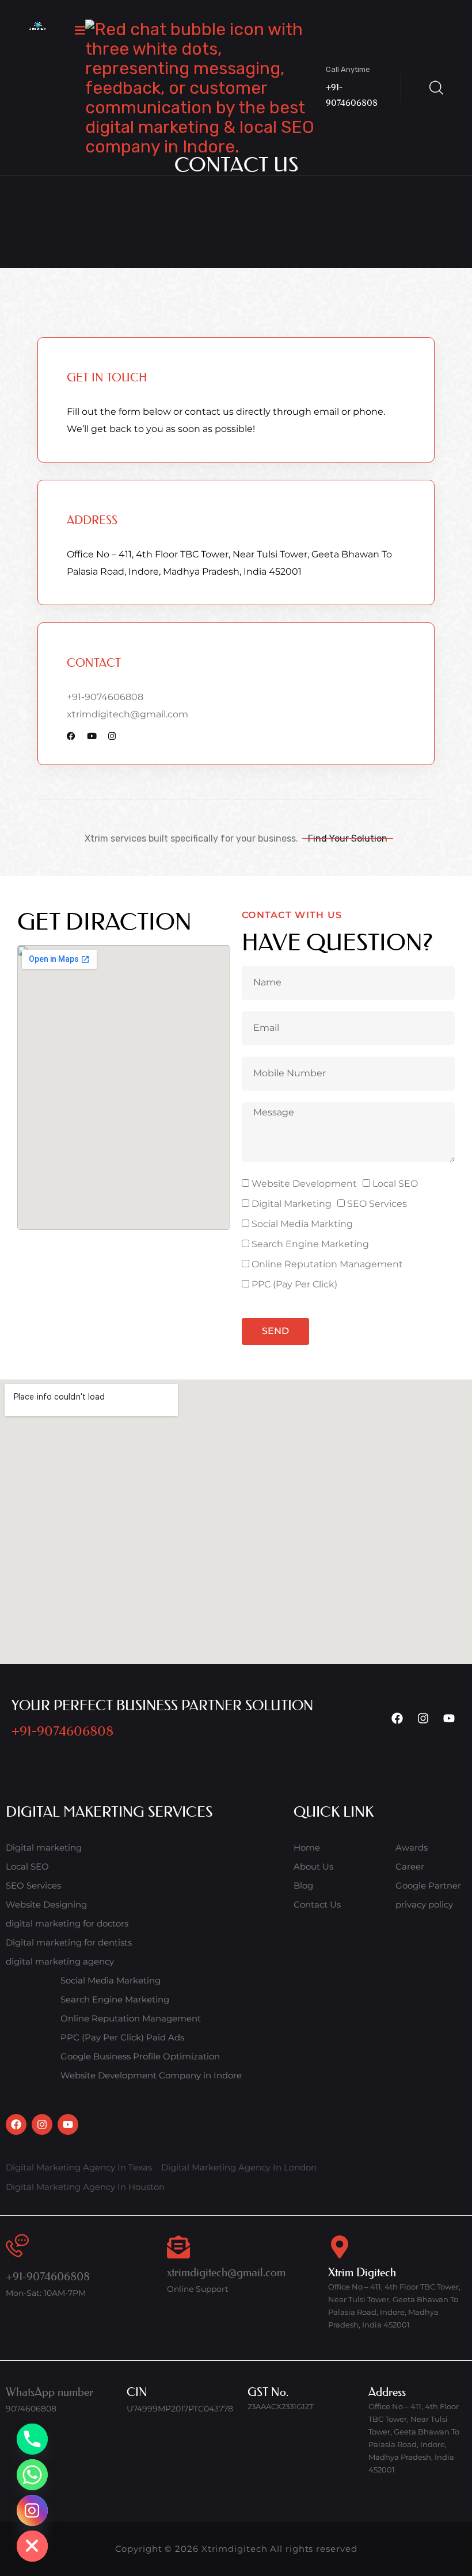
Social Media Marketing (111, 1980)
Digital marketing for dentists (69, 1942)
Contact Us (317, 1904)
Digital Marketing (292, 1204)
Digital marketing (44, 1847)
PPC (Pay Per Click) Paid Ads (122, 2037)
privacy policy (424, 1904)
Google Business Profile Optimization (140, 2056)
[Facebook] (397, 1718)
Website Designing (46, 1904)
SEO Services (377, 1204)
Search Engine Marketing (310, 1244)
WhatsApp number (50, 2392)
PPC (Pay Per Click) (294, 1284)
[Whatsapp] (32, 2475)
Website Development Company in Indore (151, 2075)
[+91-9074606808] (17, 2246)
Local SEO (395, 1184)
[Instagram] (423, 1718)
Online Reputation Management (327, 1264)
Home (307, 1847)
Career (410, 1866)
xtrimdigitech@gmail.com (127, 714)
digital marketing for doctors (67, 1923)
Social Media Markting (302, 1224)
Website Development (304, 1184)
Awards (412, 1847)
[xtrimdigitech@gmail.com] (178, 2247)
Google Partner (428, 1885)
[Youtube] (449, 1718)
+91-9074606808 (105, 697)
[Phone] (32, 2439)
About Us (313, 1866)
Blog (303, 1885)
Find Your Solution (348, 838)
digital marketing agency (60, 1961)
